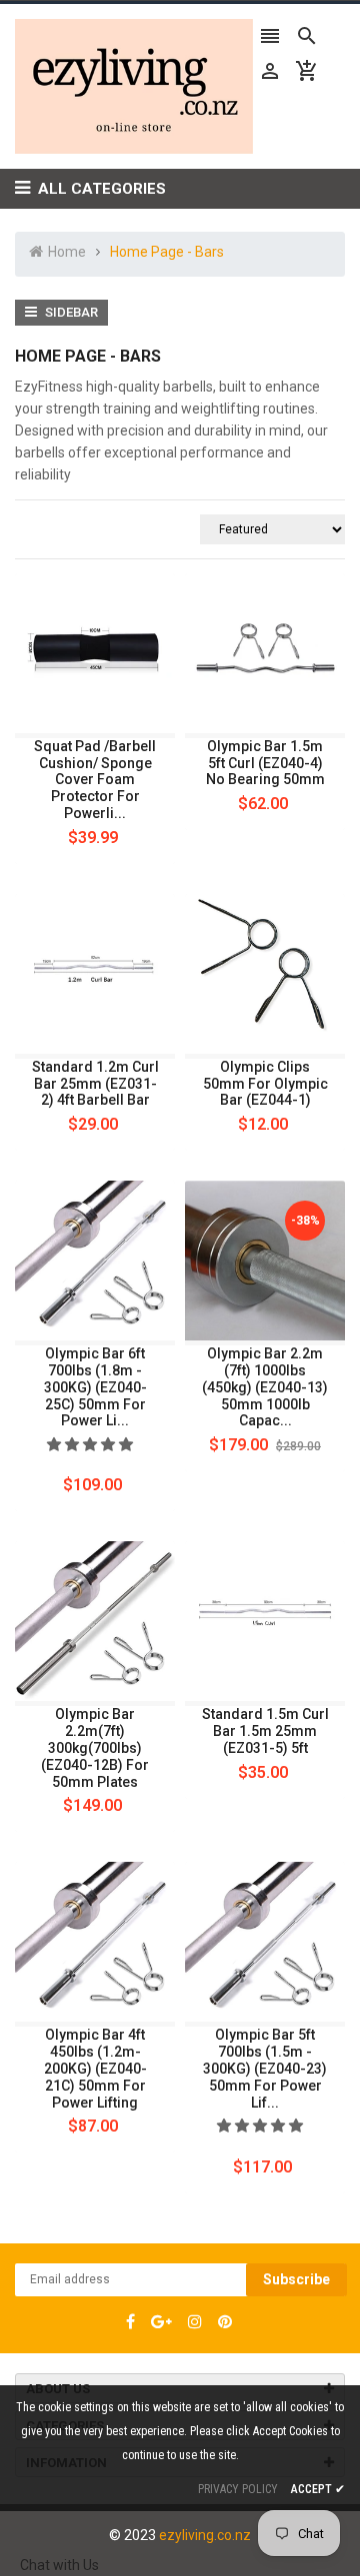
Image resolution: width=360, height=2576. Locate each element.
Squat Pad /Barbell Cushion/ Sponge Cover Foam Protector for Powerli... (95, 780)
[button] (91, 1444)
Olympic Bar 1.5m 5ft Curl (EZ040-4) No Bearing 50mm (265, 763)
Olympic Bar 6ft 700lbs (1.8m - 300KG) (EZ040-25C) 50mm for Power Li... (95, 1387)
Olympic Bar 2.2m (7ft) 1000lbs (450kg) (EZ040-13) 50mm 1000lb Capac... (265, 1387)
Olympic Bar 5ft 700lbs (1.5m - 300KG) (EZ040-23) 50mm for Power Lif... (265, 2068)
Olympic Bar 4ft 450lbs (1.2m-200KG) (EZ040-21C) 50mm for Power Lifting (95, 2068)
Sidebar (70, 312)
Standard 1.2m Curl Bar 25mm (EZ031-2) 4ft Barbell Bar (95, 1084)
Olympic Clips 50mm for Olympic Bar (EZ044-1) (265, 1084)
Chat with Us (59, 2565)
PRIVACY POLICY (238, 2489)
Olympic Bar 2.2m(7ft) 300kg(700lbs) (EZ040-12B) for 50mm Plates (95, 1747)
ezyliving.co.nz (205, 2535)
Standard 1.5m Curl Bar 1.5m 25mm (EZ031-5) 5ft (265, 1731)
